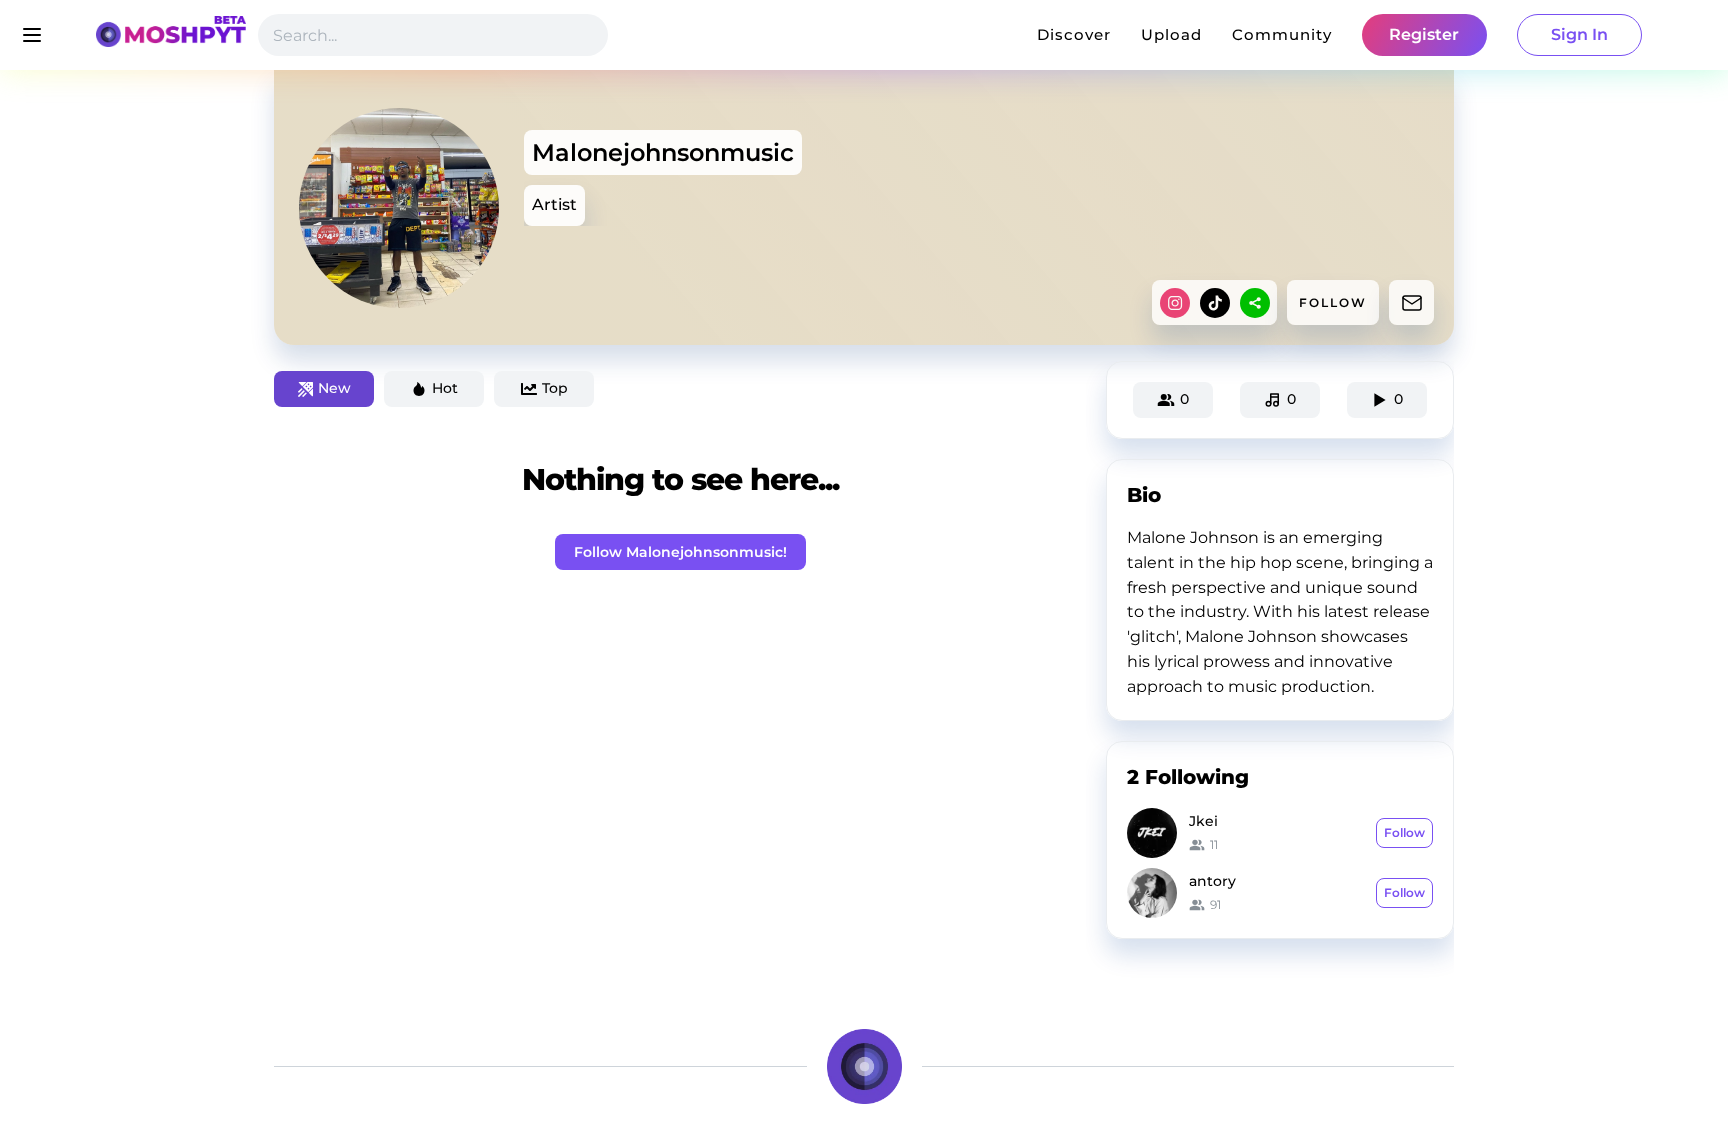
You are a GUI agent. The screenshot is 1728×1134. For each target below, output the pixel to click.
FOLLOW (1333, 302)
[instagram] (1175, 303)
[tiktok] (1215, 303)
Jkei (1203, 821)
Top (555, 388)
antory (1212, 881)
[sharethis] (1255, 303)
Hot (445, 388)
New (334, 388)
